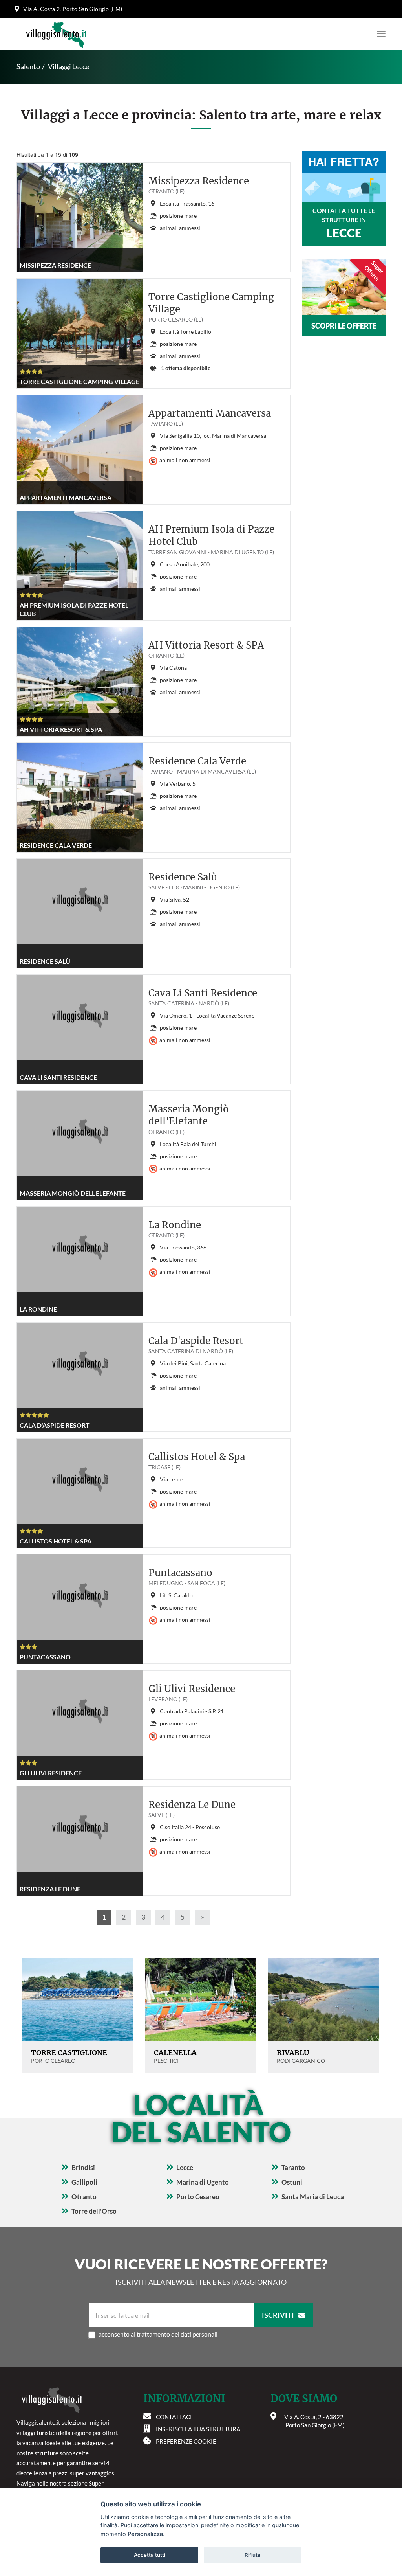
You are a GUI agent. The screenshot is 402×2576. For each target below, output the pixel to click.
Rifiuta (253, 2555)
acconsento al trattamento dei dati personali (158, 2334)
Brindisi (83, 2167)
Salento (28, 66)
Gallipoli (84, 2182)
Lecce (185, 2167)
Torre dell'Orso (94, 2211)
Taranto (293, 2167)
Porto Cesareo (198, 2197)
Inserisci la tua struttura (198, 2429)
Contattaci (174, 2417)
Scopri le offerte (344, 326)
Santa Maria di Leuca (313, 2197)
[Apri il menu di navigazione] (379, 34)
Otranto (84, 2197)
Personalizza (145, 2534)
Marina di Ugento (203, 2182)
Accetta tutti (150, 2555)
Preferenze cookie (186, 2441)
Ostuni (292, 2182)
